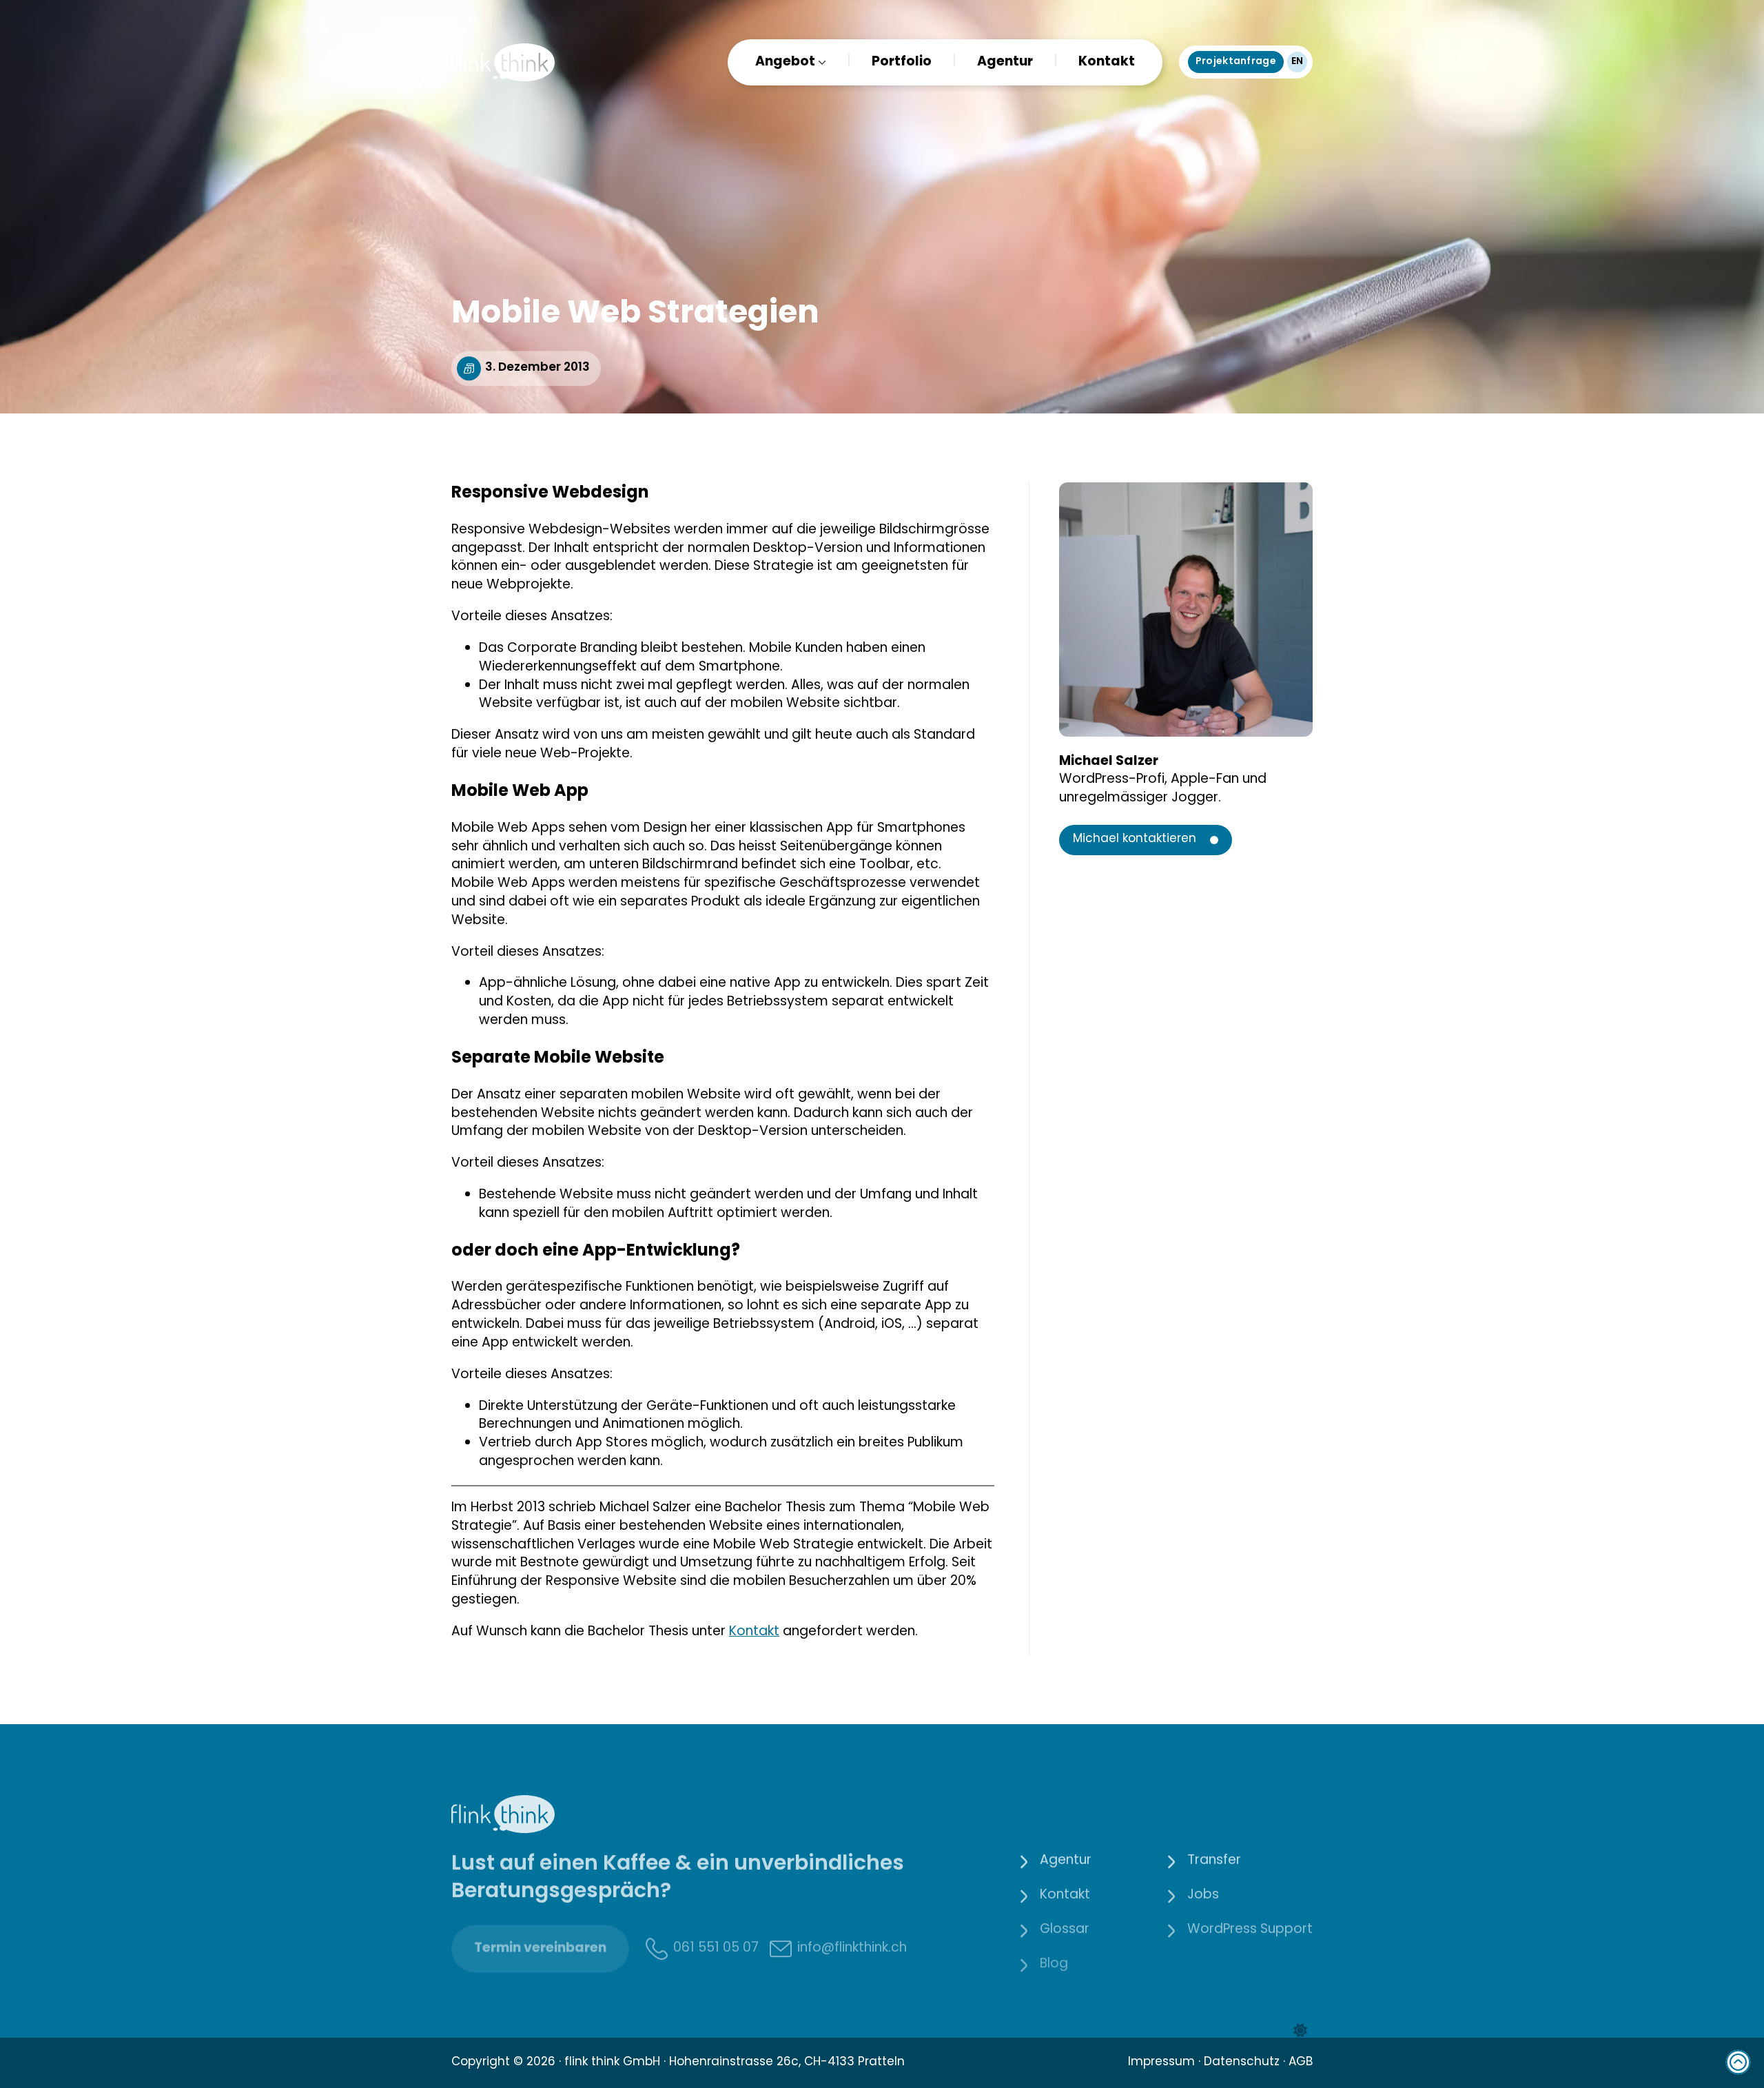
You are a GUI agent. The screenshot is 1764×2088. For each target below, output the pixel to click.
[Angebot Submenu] (821, 62)
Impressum (1161, 2063)
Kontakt (1107, 62)
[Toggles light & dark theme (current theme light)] (1300, 2031)
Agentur (1005, 62)
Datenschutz (1242, 2063)
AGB (1301, 2063)
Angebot (785, 62)
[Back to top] (1738, 2062)
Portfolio (902, 62)
